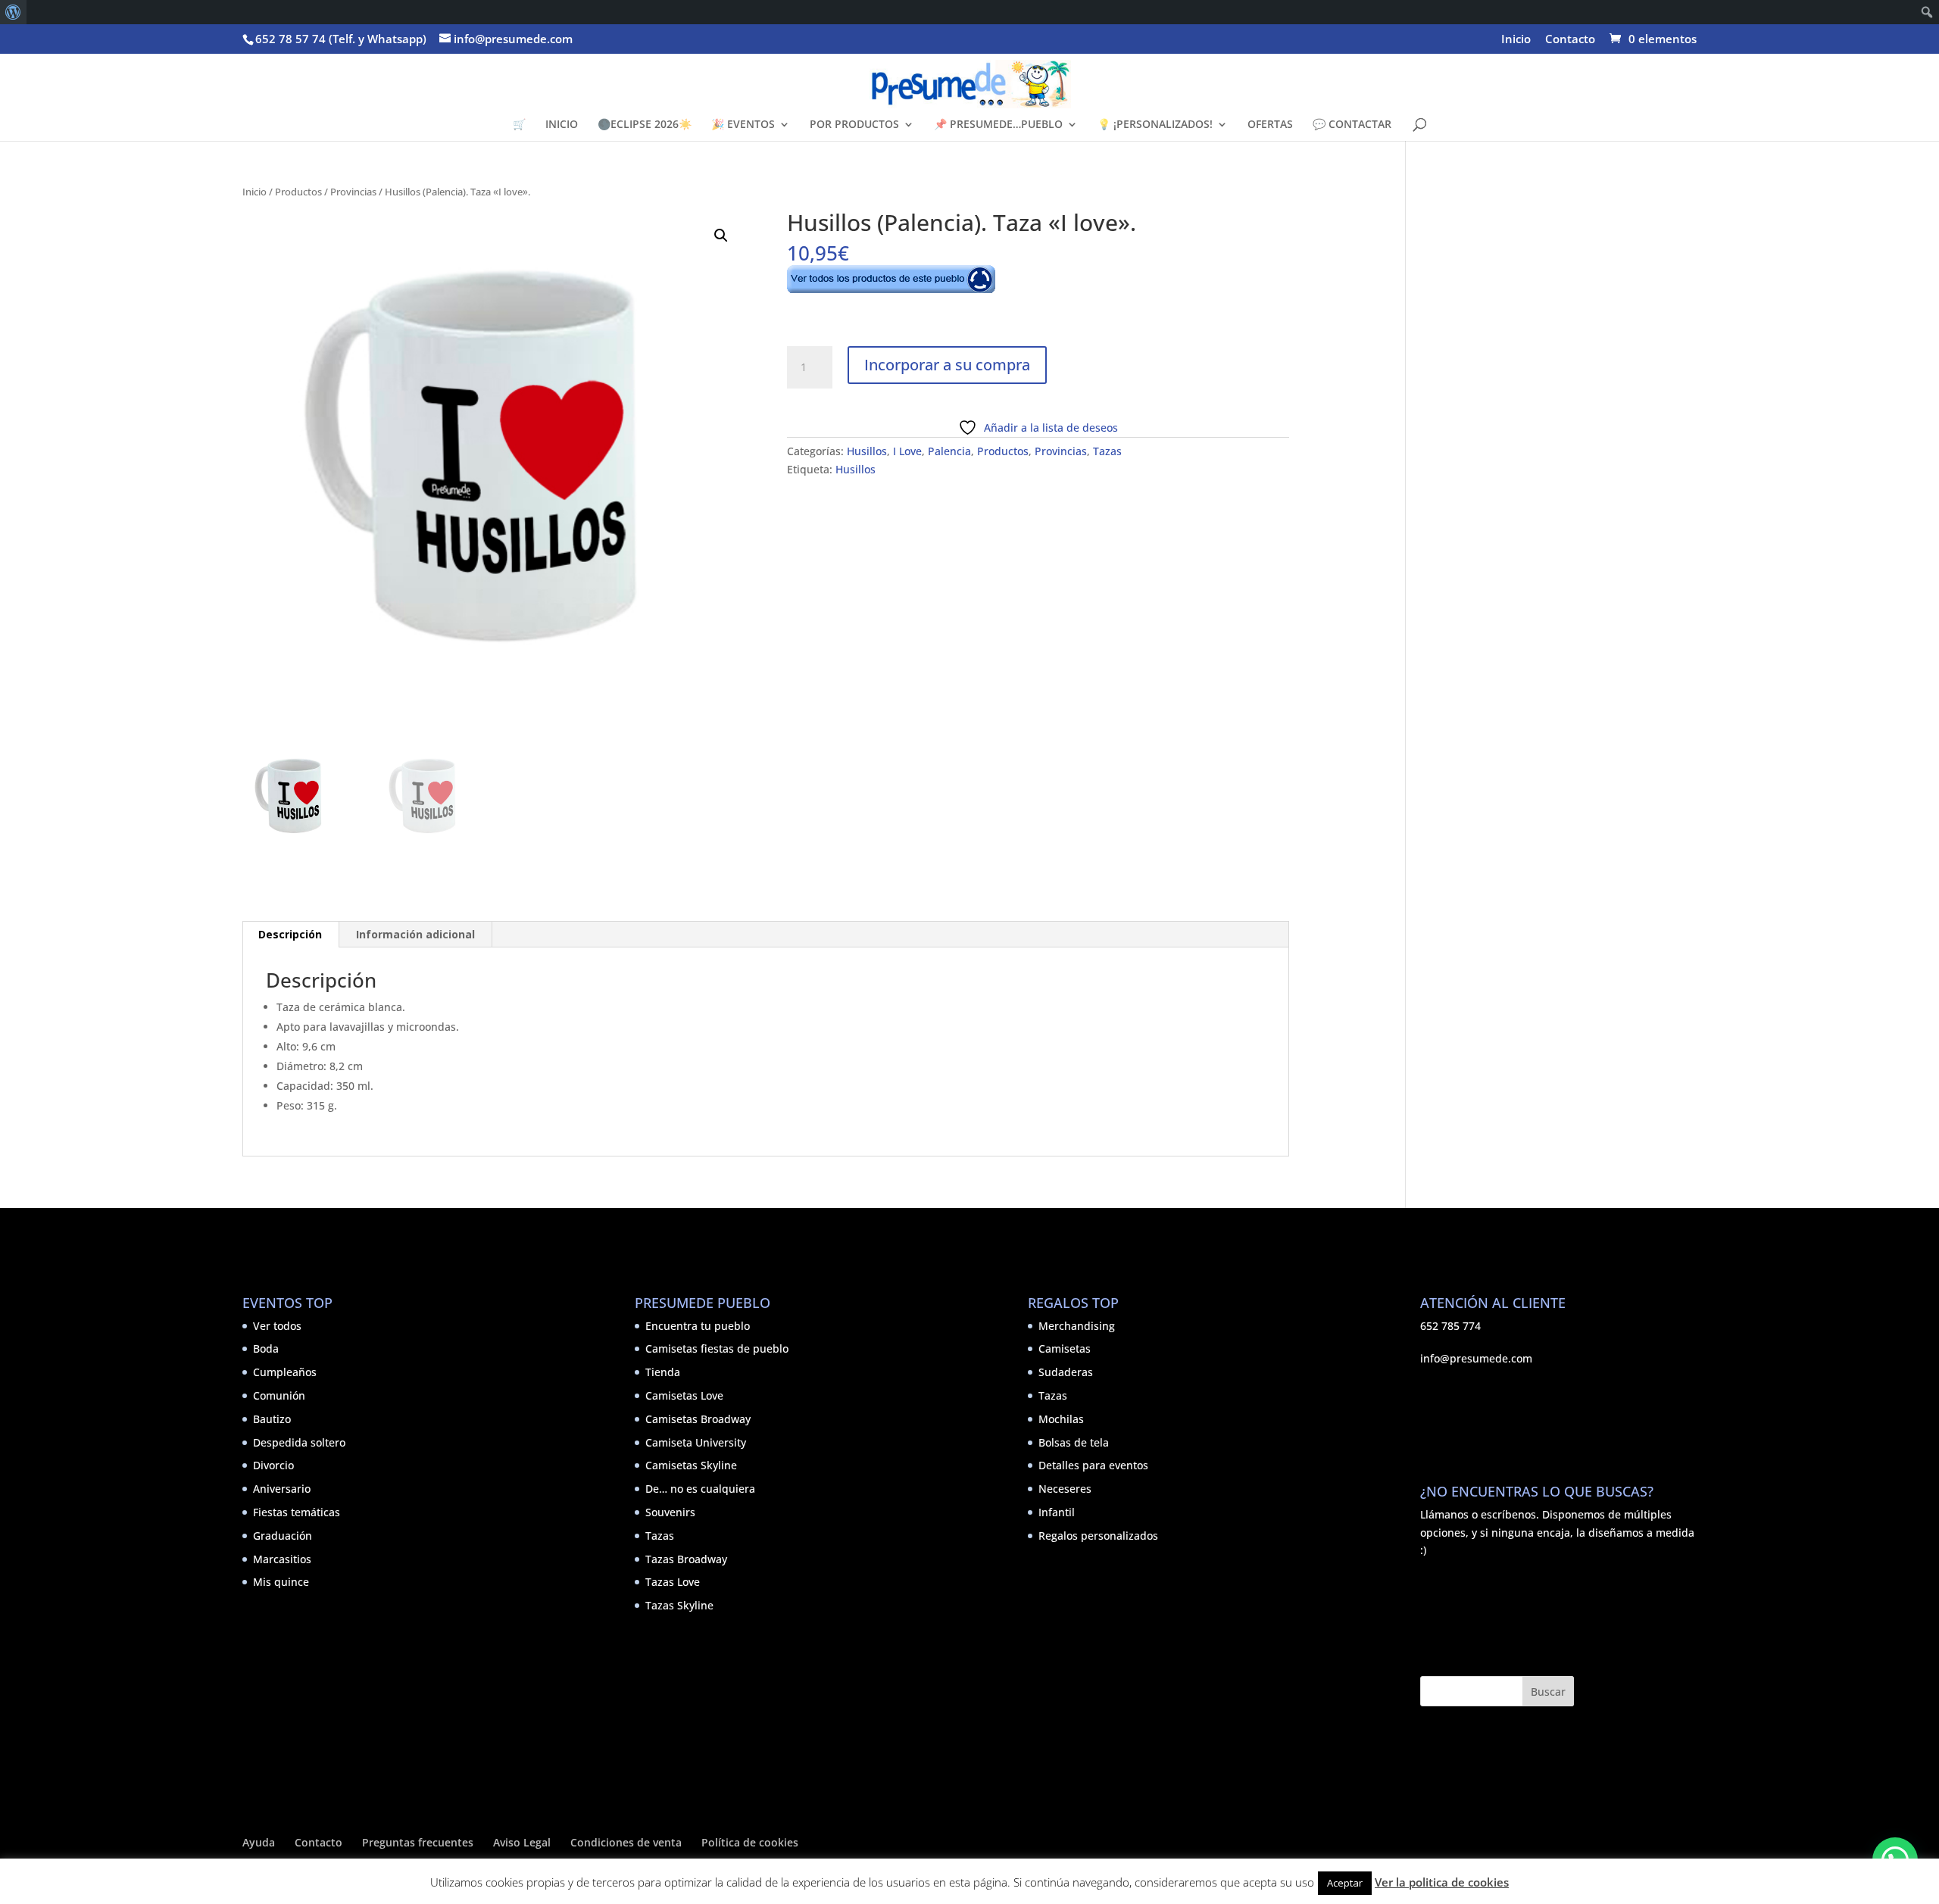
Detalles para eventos (1093, 1465)
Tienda (663, 1372)
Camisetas (1065, 1348)
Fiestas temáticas (297, 1512)
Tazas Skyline (679, 1605)
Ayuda (259, 1842)
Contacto (1570, 40)
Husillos (867, 451)
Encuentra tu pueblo (698, 1326)
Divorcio (273, 1465)
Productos (298, 192)
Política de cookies (750, 1842)
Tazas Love (673, 1582)
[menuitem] (13, 12)
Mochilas (1061, 1419)
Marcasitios (282, 1559)
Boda (266, 1348)
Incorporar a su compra (947, 365)
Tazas (1107, 451)
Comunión (279, 1395)
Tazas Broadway (686, 1559)
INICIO (562, 125)
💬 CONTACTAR (1352, 125)
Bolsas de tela (1074, 1442)
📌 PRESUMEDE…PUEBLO (998, 125)
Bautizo (272, 1419)
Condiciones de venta (626, 1842)
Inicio (1516, 40)
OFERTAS (1270, 125)
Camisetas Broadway (698, 1419)
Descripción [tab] (290, 934)
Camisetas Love (684, 1395)
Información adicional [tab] (415, 934)
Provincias (353, 192)
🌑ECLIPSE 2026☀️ (645, 125)
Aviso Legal (522, 1842)
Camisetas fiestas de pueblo (717, 1348)
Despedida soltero (299, 1442)
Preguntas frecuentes (418, 1842)
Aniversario (282, 1489)
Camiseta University (696, 1442)
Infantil (1057, 1512)
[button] (721, 236)
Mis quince (281, 1582)
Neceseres (1065, 1489)
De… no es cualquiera (700, 1489)
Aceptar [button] (1345, 1883)
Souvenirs (670, 1512)
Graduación (283, 1536)
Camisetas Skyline (691, 1465)
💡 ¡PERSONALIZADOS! (1155, 125)
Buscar (1548, 1692)
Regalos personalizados (1098, 1536)
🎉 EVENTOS (743, 125)
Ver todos (277, 1326)
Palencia (949, 451)
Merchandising (1077, 1326)
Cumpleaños (285, 1372)
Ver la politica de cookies (1442, 1882)
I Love (907, 451)
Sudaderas (1066, 1372)
